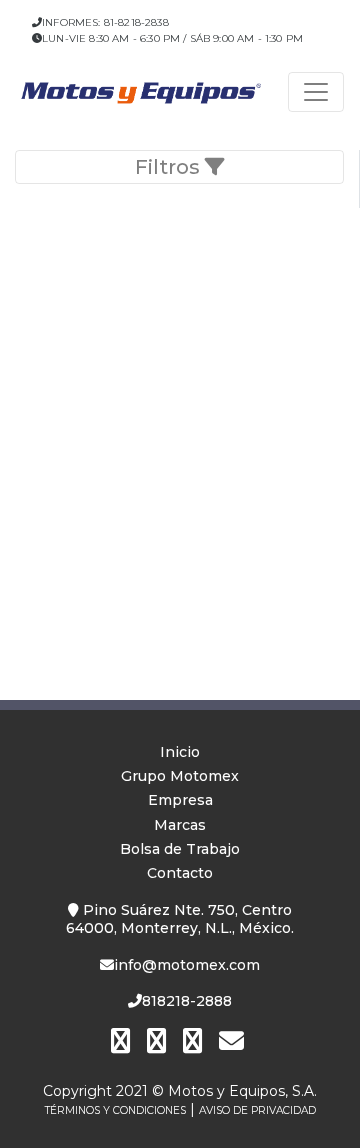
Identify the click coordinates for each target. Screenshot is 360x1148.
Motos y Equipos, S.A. (242, 1091)
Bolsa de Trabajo (180, 849)
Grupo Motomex (180, 776)
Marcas (180, 825)
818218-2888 (187, 1001)
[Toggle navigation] (316, 92)
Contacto (180, 873)
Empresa (180, 800)
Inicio (180, 752)
